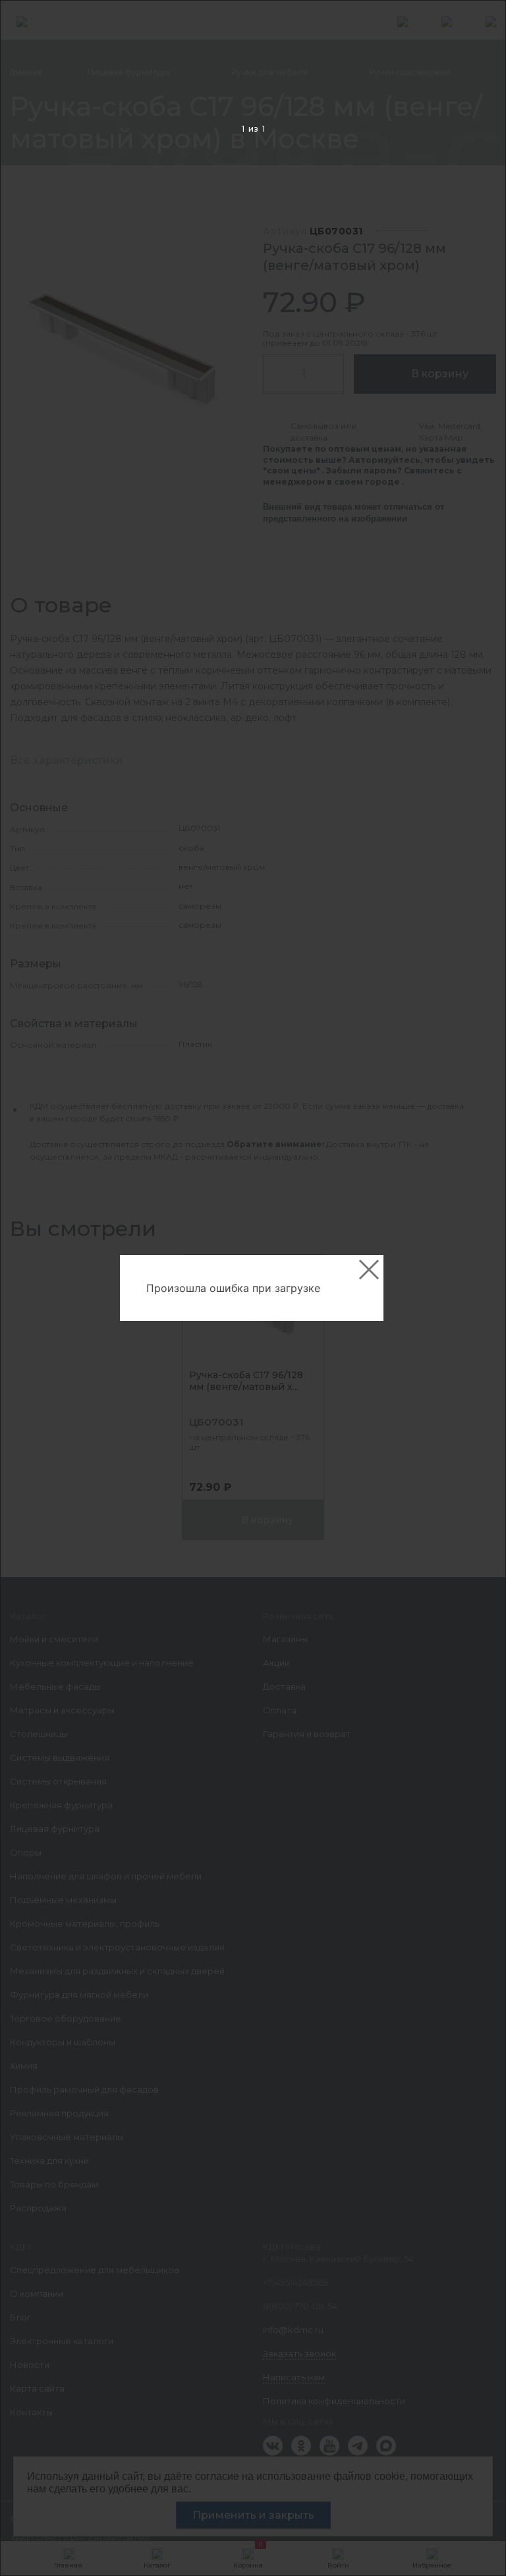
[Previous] (31, 1288)
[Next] (475, 1288)
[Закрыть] (369, 1270)
